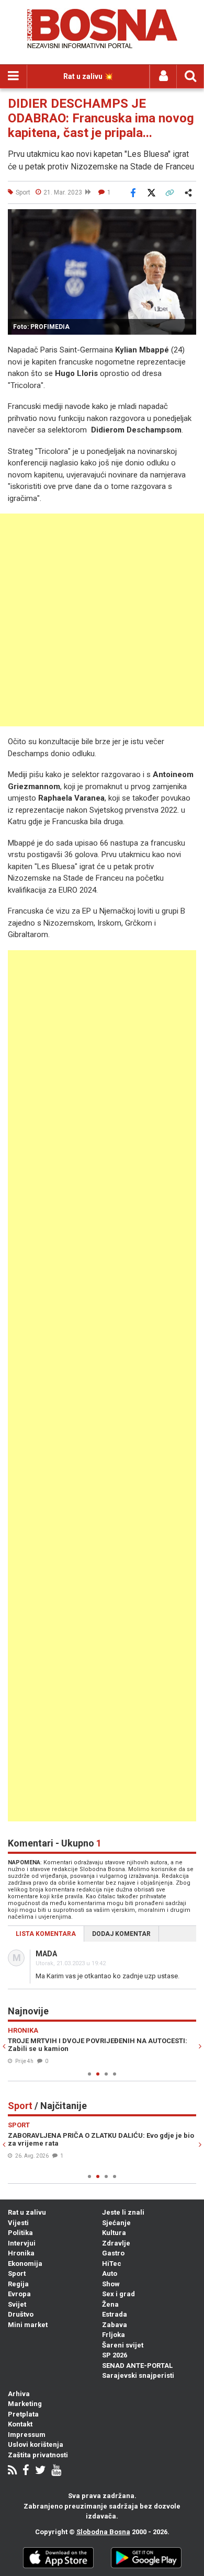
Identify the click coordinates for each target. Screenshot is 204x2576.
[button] (187, 219)
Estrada (115, 2314)
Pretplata (23, 2414)
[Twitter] (40, 2471)
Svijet (17, 2304)
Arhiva (19, 2394)
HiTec (112, 2264)
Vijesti (18, 2223)
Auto (110, 2273)
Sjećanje (116, 2223)
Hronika (21, 2253)
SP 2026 (115, 2355)
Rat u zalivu (27, 2212)
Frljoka (114, 2335)
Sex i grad (118, 2294)
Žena (110, 2304)
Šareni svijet (123, 2345)
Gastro (113, 2253)
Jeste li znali (123, 2212)
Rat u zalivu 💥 (88, 76)
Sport (17, 2273)
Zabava (115, 2325)
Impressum (27, 2435)
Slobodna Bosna (103, 2532)
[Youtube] (56, 2471)
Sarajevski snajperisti (138, 2375)
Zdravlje (116, 2243)
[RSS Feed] (12, 2471)
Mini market (28, 2325)
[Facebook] (26, 2471)
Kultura (114, 2233)
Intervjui (22, 2243)
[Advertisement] (102, 620)
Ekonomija (25, 2264)
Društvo (21, 2314)
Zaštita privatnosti (38, 2455)
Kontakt (20, 2424)
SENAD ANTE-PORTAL (137, 2366)
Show (111, 2284)
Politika (20, 2233)
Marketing (25, 2404)
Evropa (19, 2294)
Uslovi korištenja (36, 2444)
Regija (18, 2284)
